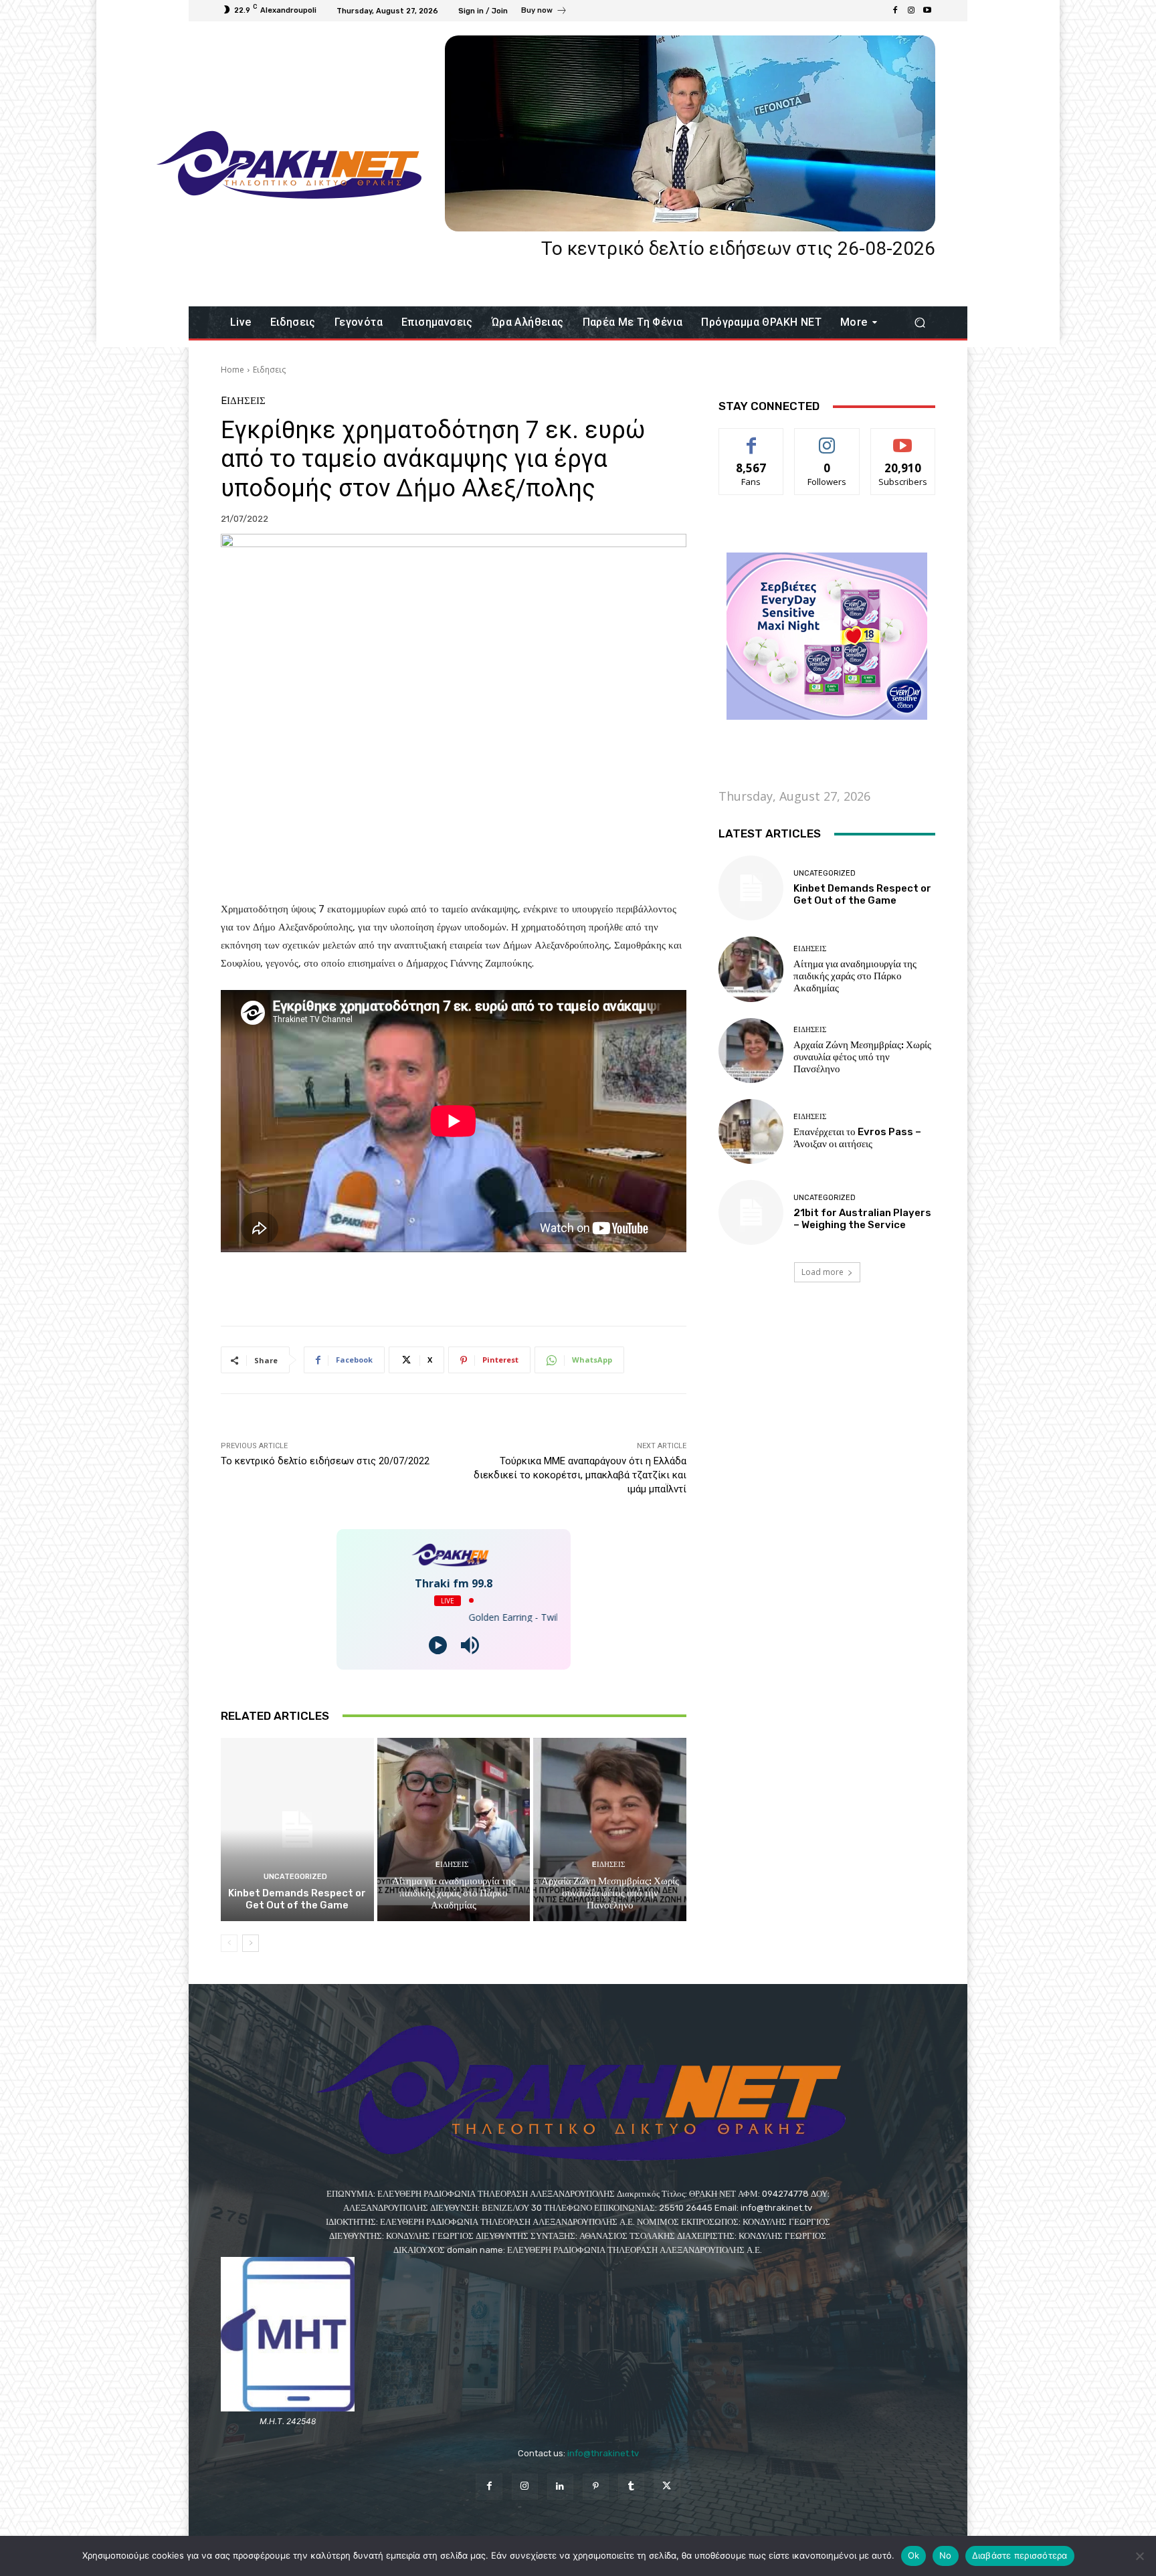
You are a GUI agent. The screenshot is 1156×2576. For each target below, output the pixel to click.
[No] (1139, 2556)
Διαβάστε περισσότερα (1020, 2555)
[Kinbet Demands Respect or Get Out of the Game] (297, 1829)
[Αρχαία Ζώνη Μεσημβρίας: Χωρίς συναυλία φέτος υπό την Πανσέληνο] (610, 1829)
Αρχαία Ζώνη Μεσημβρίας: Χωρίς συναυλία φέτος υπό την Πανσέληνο (610, 1893)
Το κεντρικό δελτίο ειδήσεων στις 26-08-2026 (738, 249)
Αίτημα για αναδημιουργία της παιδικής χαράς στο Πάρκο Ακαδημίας (454, 1893)
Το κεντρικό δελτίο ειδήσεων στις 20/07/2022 (325, 1461)
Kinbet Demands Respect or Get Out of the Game (297, 1899)
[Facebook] (895, 11)
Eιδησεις (269, 370)
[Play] (438, 1645)
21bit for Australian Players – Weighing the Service (862, 1219)
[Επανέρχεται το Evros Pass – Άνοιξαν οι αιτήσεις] (751, 1131)
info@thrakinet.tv (603, 2453)
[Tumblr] (631, 2487)
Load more (823, 1272)
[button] (920, 323)
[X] (667, 2487)
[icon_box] (544, 12)
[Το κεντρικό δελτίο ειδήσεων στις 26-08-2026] (690, 133)
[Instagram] (911, 11)
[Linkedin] (560, 2487)
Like (752, 438)
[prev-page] (229, 1943)
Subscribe (903, 438)
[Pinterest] (596, 2487)
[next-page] (251, 1943)
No (946, 2555)
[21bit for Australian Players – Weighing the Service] (751, 1212)
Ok (914, 2555)
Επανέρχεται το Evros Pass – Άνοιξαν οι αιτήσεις (857, 1138)
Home (232, 370)
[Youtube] (927, 11)
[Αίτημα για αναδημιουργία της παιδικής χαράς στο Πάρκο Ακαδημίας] (454, 1829)
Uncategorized (295, 1877)
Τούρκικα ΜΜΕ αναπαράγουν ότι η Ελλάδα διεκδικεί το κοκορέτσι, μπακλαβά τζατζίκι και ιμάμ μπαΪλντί (580, 1475)
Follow (827, 438)
